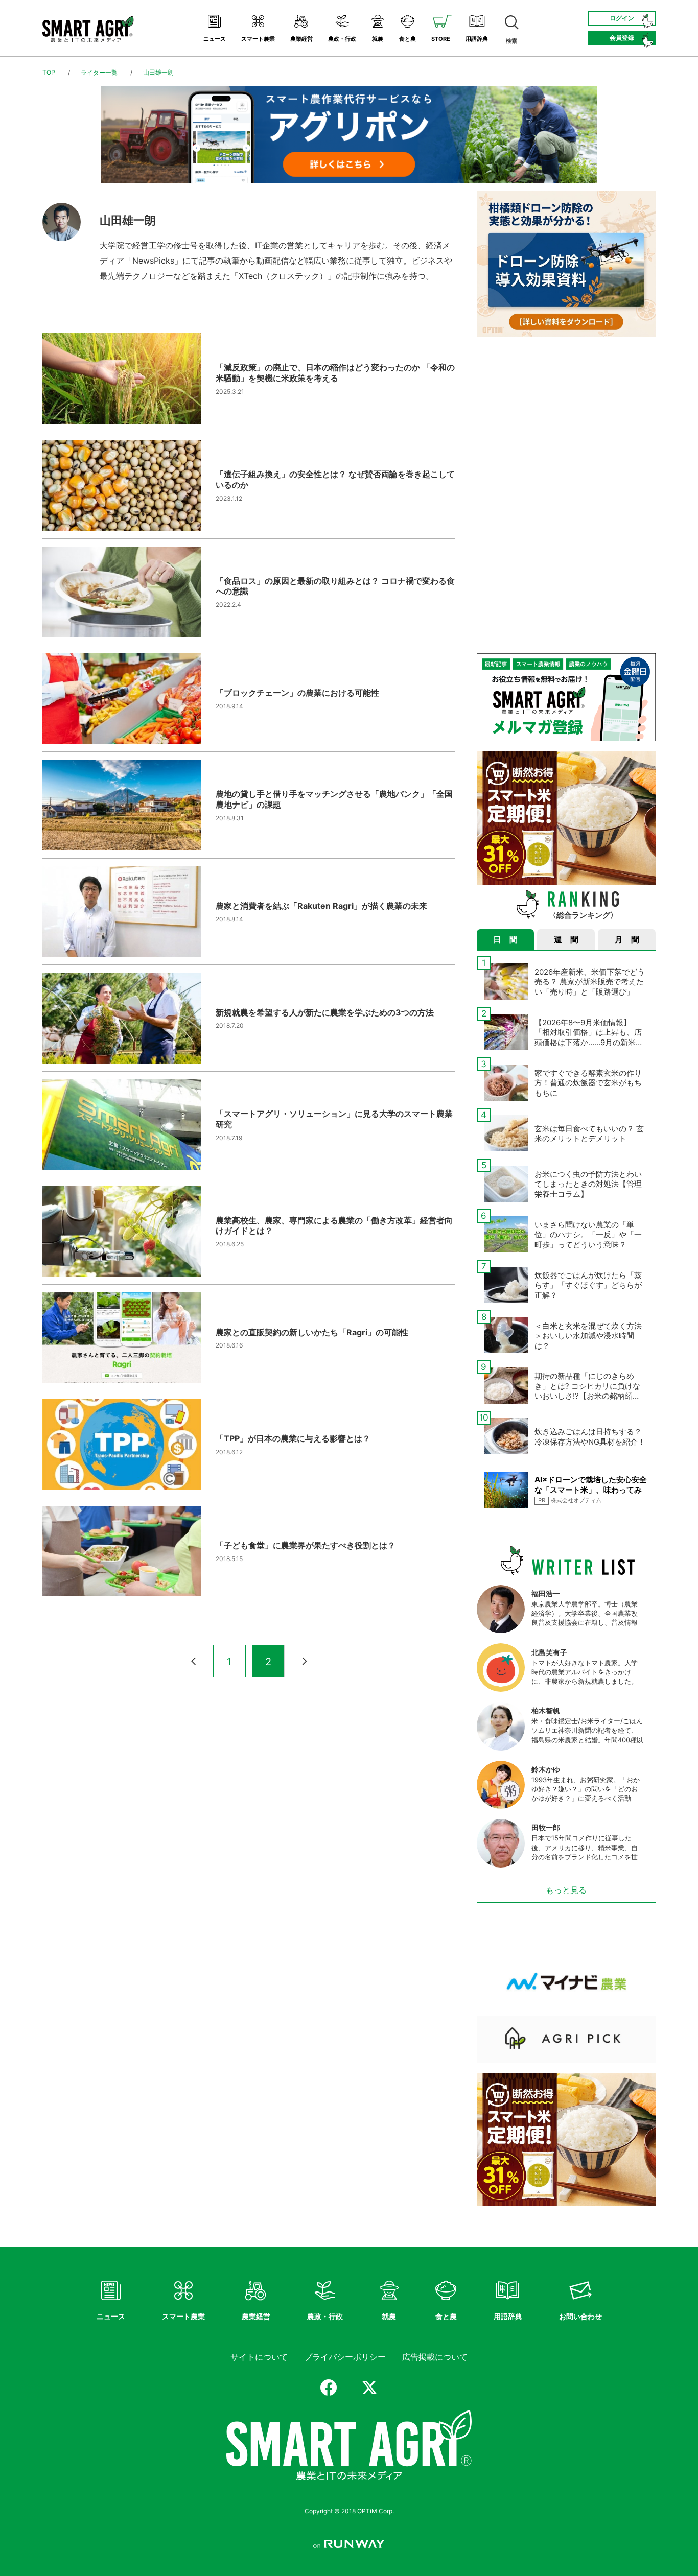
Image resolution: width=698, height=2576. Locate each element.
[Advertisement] (566, 418)
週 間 (566, 939)
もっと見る (566, 1890)
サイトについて (259, 2357)
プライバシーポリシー (345, 2357)
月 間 (627, 939)
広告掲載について (435, 2357)
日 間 (505, 939)
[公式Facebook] (329, 2388)
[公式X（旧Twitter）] (369, 2388)
